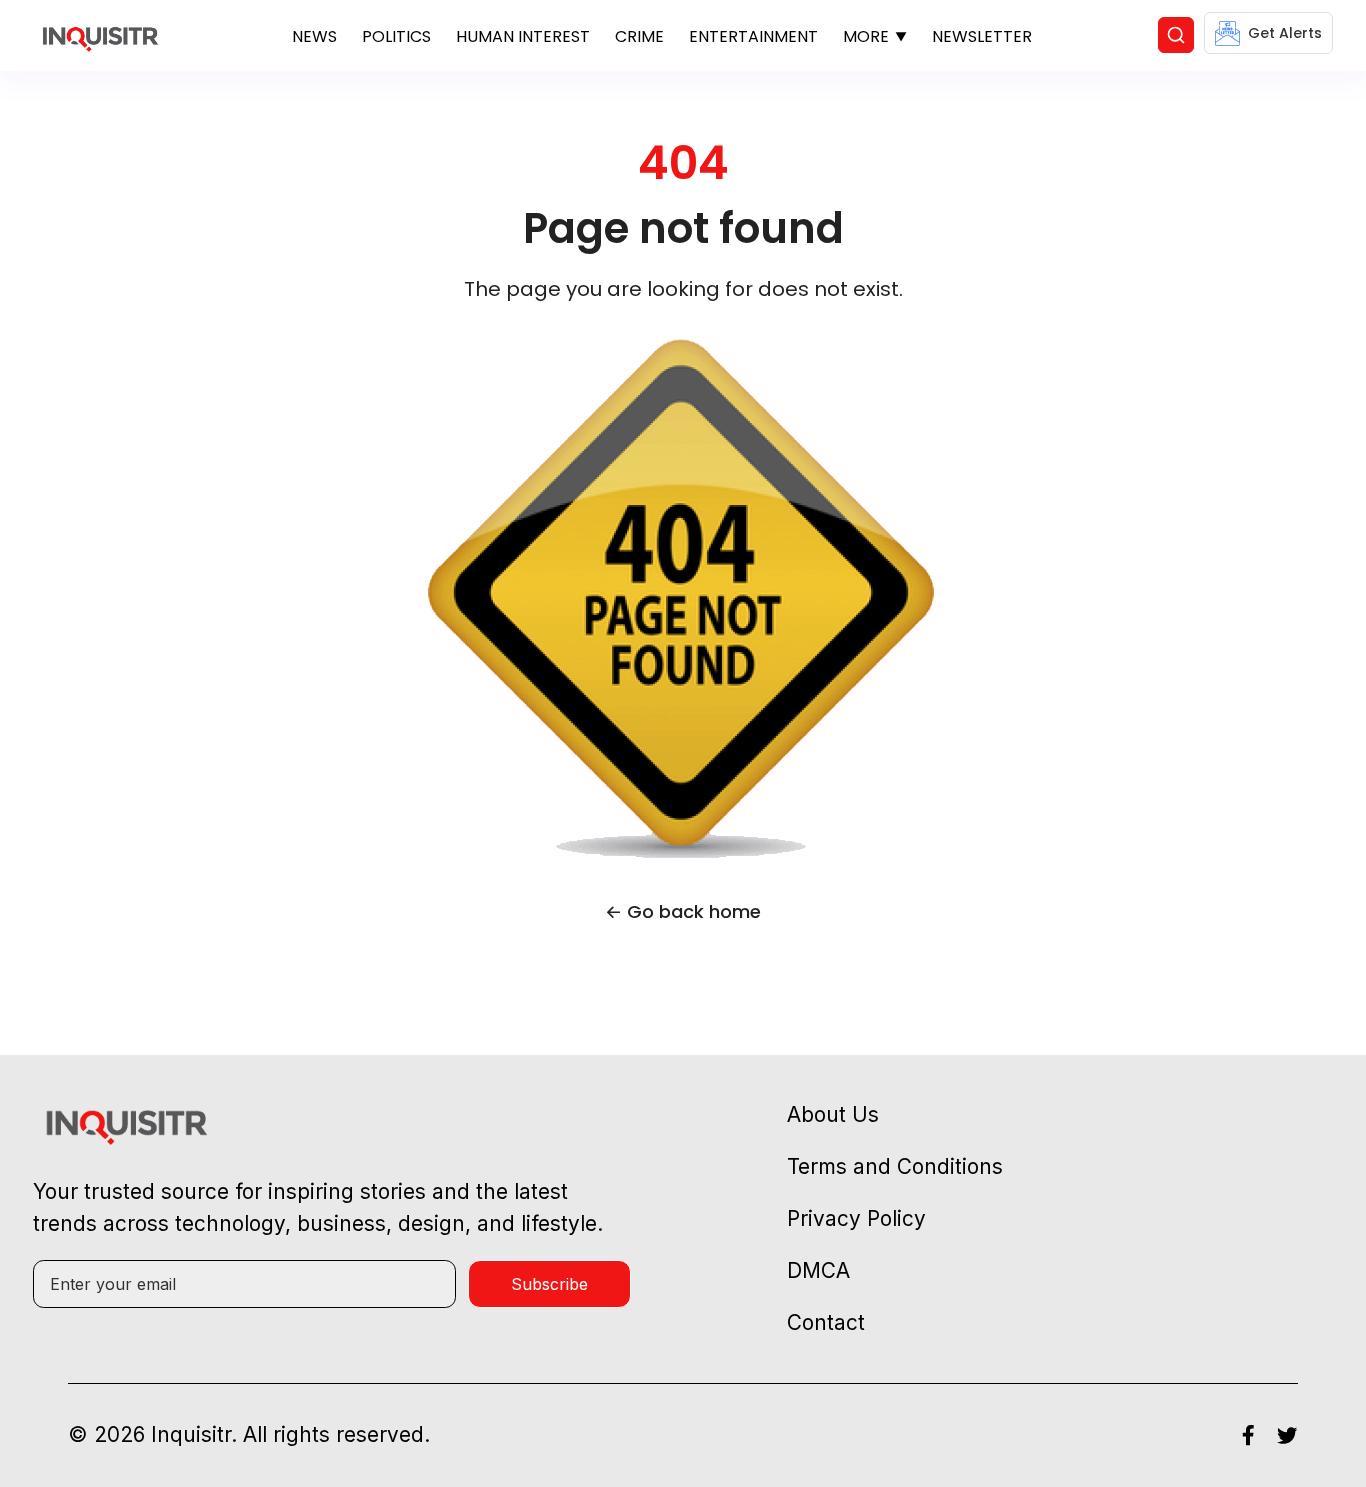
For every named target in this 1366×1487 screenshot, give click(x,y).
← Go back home (683, 911)
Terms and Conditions (895, 1166)
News (314, 36)
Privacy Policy (856, 1218)
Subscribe (549, 1284)
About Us (833, 1114)
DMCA (818, 1270)
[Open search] (1176, 35)
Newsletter (982, 36)
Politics (396, 36)
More (866, 36)
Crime (639, 36)
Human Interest (523, 36)
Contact (826, 1322)
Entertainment (753, 36)
